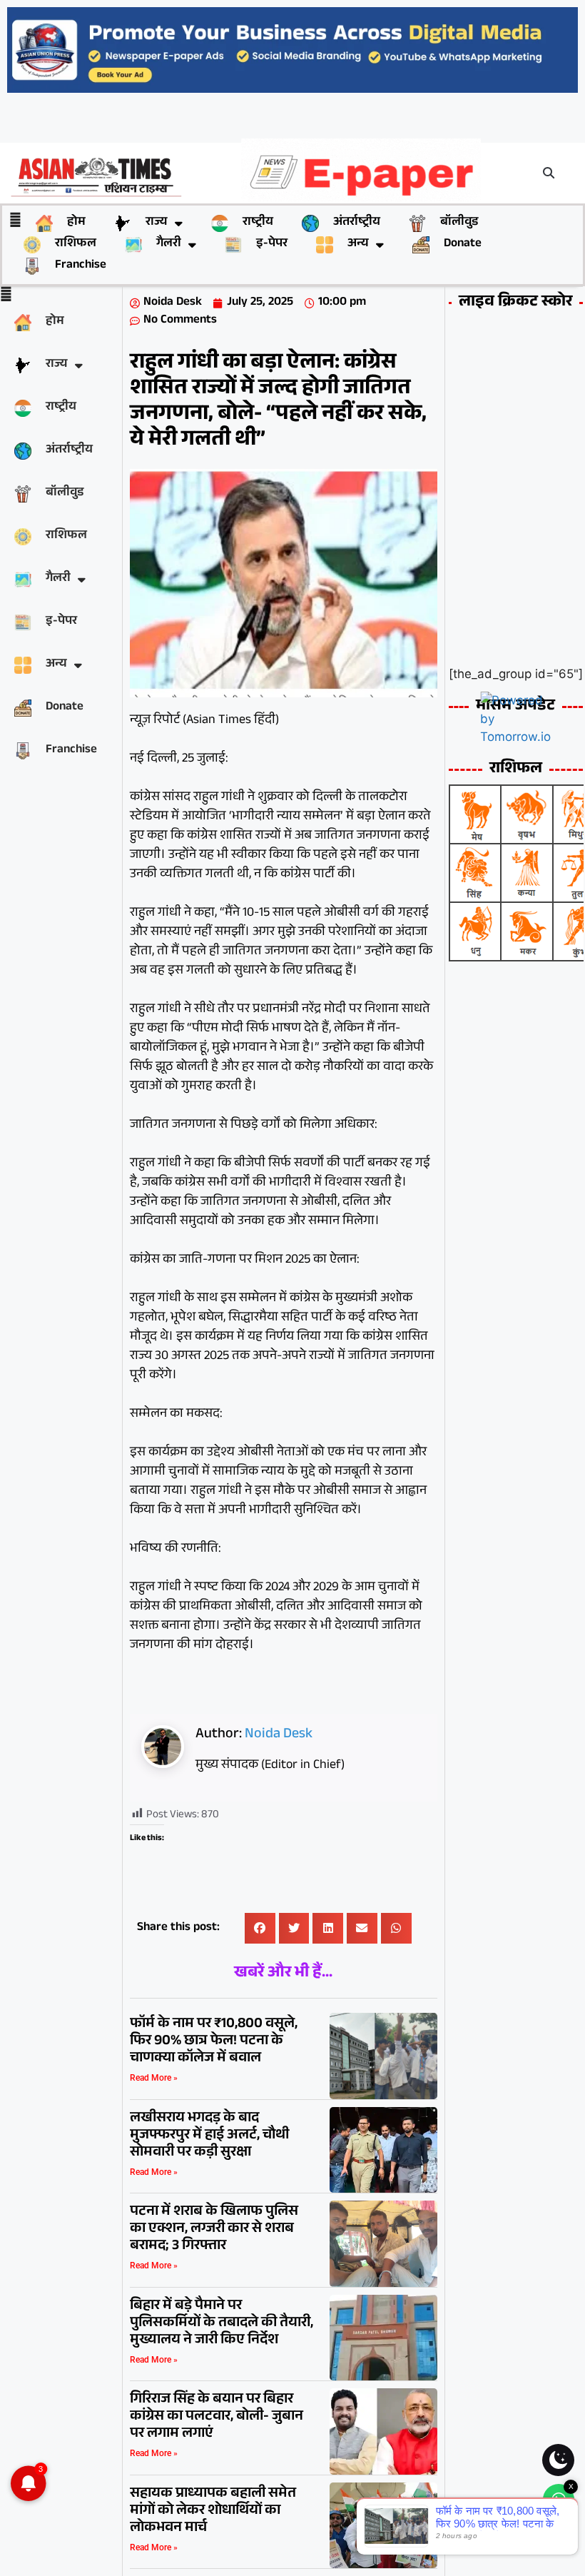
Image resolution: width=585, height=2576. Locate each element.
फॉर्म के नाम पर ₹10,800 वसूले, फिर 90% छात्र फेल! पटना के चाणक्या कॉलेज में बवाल (214, 2042)
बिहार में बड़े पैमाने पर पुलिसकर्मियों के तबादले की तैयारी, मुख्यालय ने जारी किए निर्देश (222, 2324)
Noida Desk (279, 1735)
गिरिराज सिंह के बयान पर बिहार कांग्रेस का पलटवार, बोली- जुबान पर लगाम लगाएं (217, 2418)
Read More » (154, 2078)
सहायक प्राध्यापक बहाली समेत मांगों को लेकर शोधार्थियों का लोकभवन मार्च (213, 2512)
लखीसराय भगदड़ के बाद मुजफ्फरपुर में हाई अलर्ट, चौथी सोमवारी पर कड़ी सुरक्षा (209, 2136)
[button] (549, 173)
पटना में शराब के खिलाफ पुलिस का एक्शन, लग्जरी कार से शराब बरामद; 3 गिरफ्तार (214, 2230)
